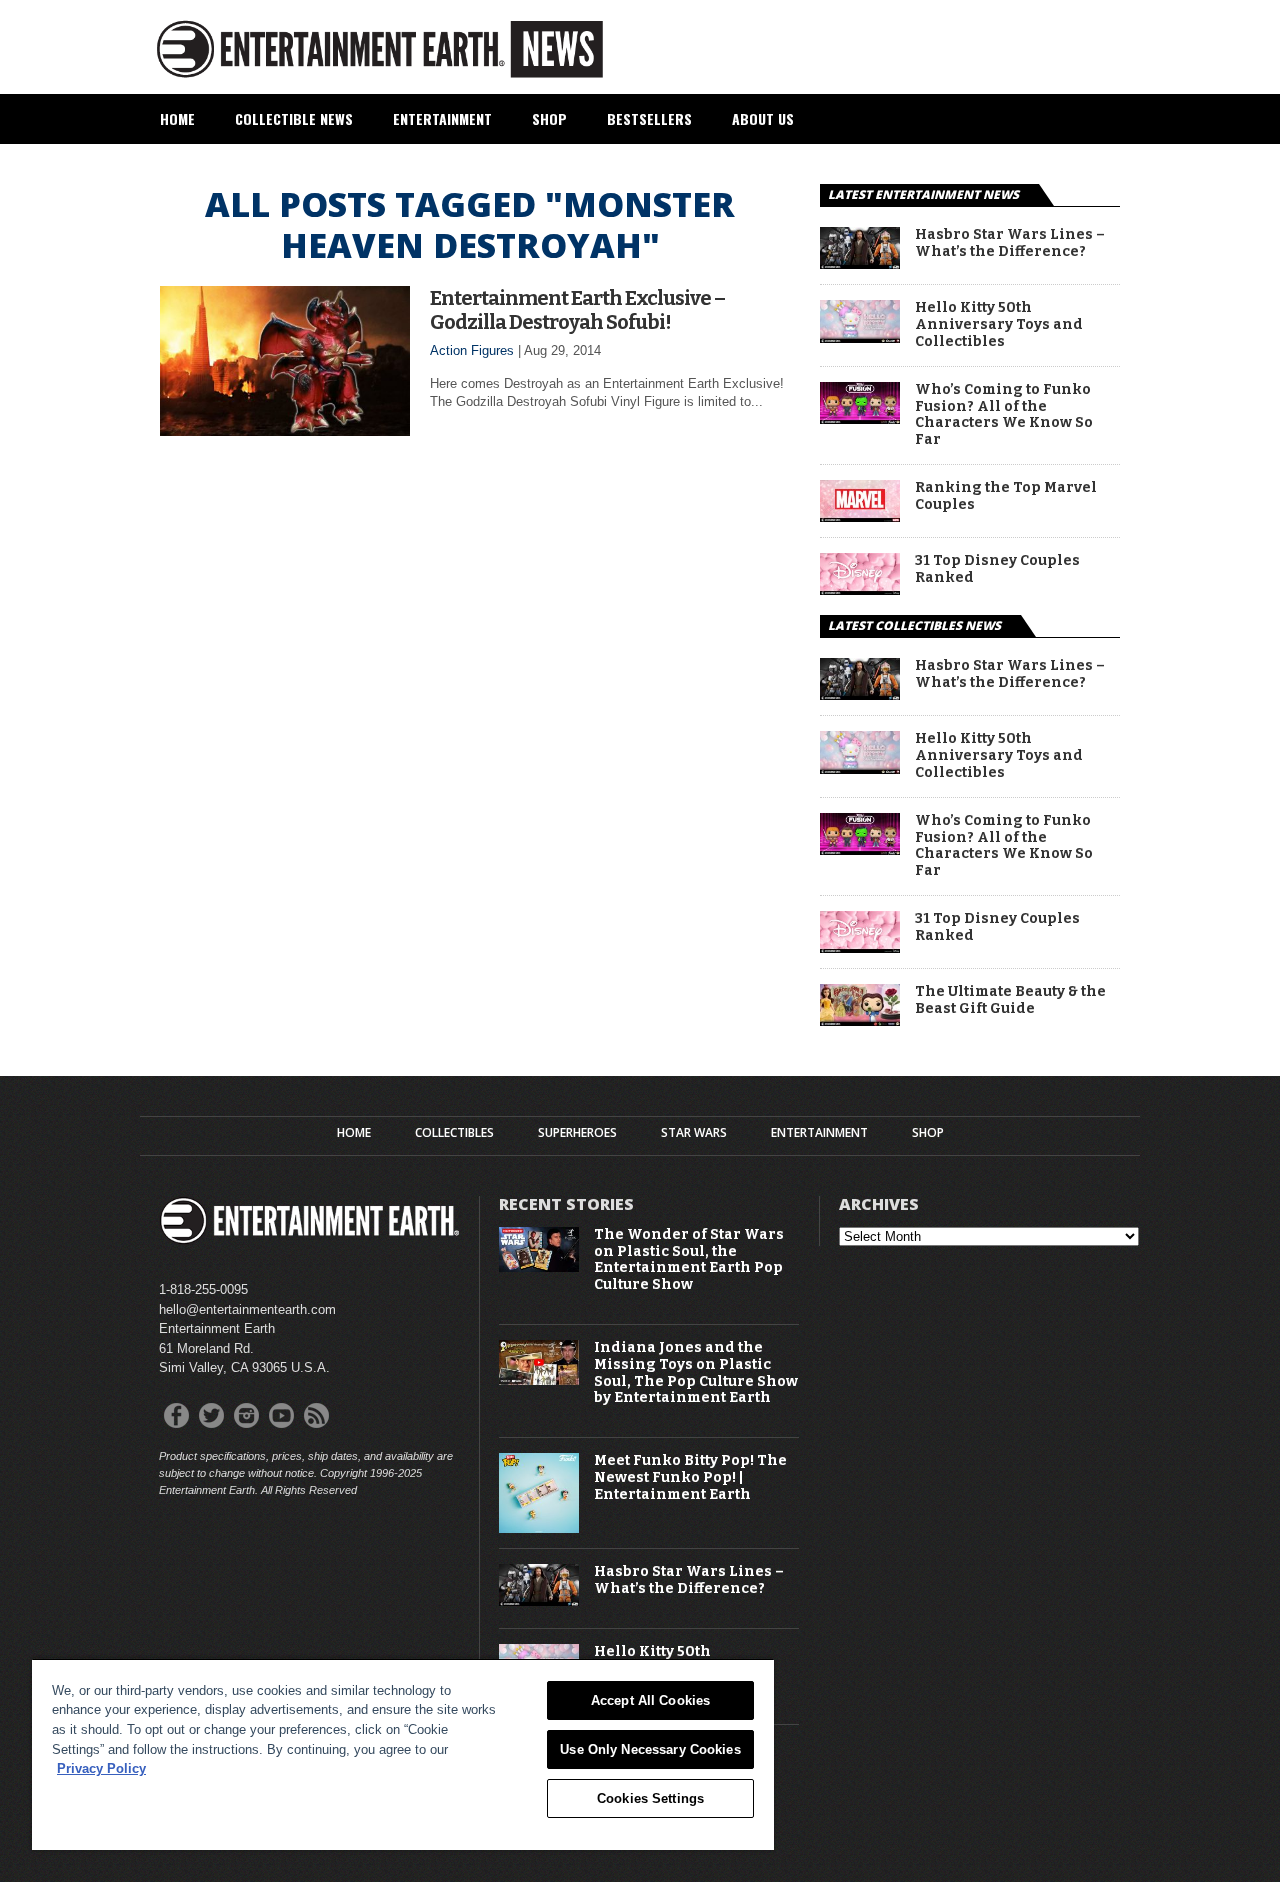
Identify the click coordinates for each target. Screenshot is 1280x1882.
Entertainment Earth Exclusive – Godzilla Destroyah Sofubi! (577, 310)
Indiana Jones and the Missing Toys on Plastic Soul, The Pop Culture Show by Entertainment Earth (696, 1373)
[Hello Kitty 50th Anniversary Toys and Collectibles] (860, 337)
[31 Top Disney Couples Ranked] (860, 589)
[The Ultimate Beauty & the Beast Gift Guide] (860, 1020)
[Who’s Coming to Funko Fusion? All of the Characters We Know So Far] (860, 418)
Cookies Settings (650, 1798)
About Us (763, 118)
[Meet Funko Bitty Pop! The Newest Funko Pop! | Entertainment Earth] (539, 1528)
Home (177, 118)
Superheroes (577, 1133)
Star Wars (694, 1133)
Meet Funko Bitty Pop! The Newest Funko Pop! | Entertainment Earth (690, 1478)
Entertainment (442, 118)
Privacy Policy (101, 1768)
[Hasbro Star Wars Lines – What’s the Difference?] (860, 263)
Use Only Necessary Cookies (650, 1749)
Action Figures (472, 350)
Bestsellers (649, 118)
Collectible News (294, 118)
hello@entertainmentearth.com (247, 1309)
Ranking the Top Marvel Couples (1006, 496)
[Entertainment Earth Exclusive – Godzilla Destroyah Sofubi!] (285, 430)
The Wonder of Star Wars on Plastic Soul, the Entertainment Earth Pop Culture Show (689, 1260)
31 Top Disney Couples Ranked (997, 569)
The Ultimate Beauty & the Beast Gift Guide (1010, 1000)
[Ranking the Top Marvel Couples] (860, 516)
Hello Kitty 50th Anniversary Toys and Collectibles (999, 325)
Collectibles (454, 1133)
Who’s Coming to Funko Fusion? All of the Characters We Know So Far (1004, 415)
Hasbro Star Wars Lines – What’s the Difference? (1010, 243)
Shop (549, 118)
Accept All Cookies (650, 1700)
